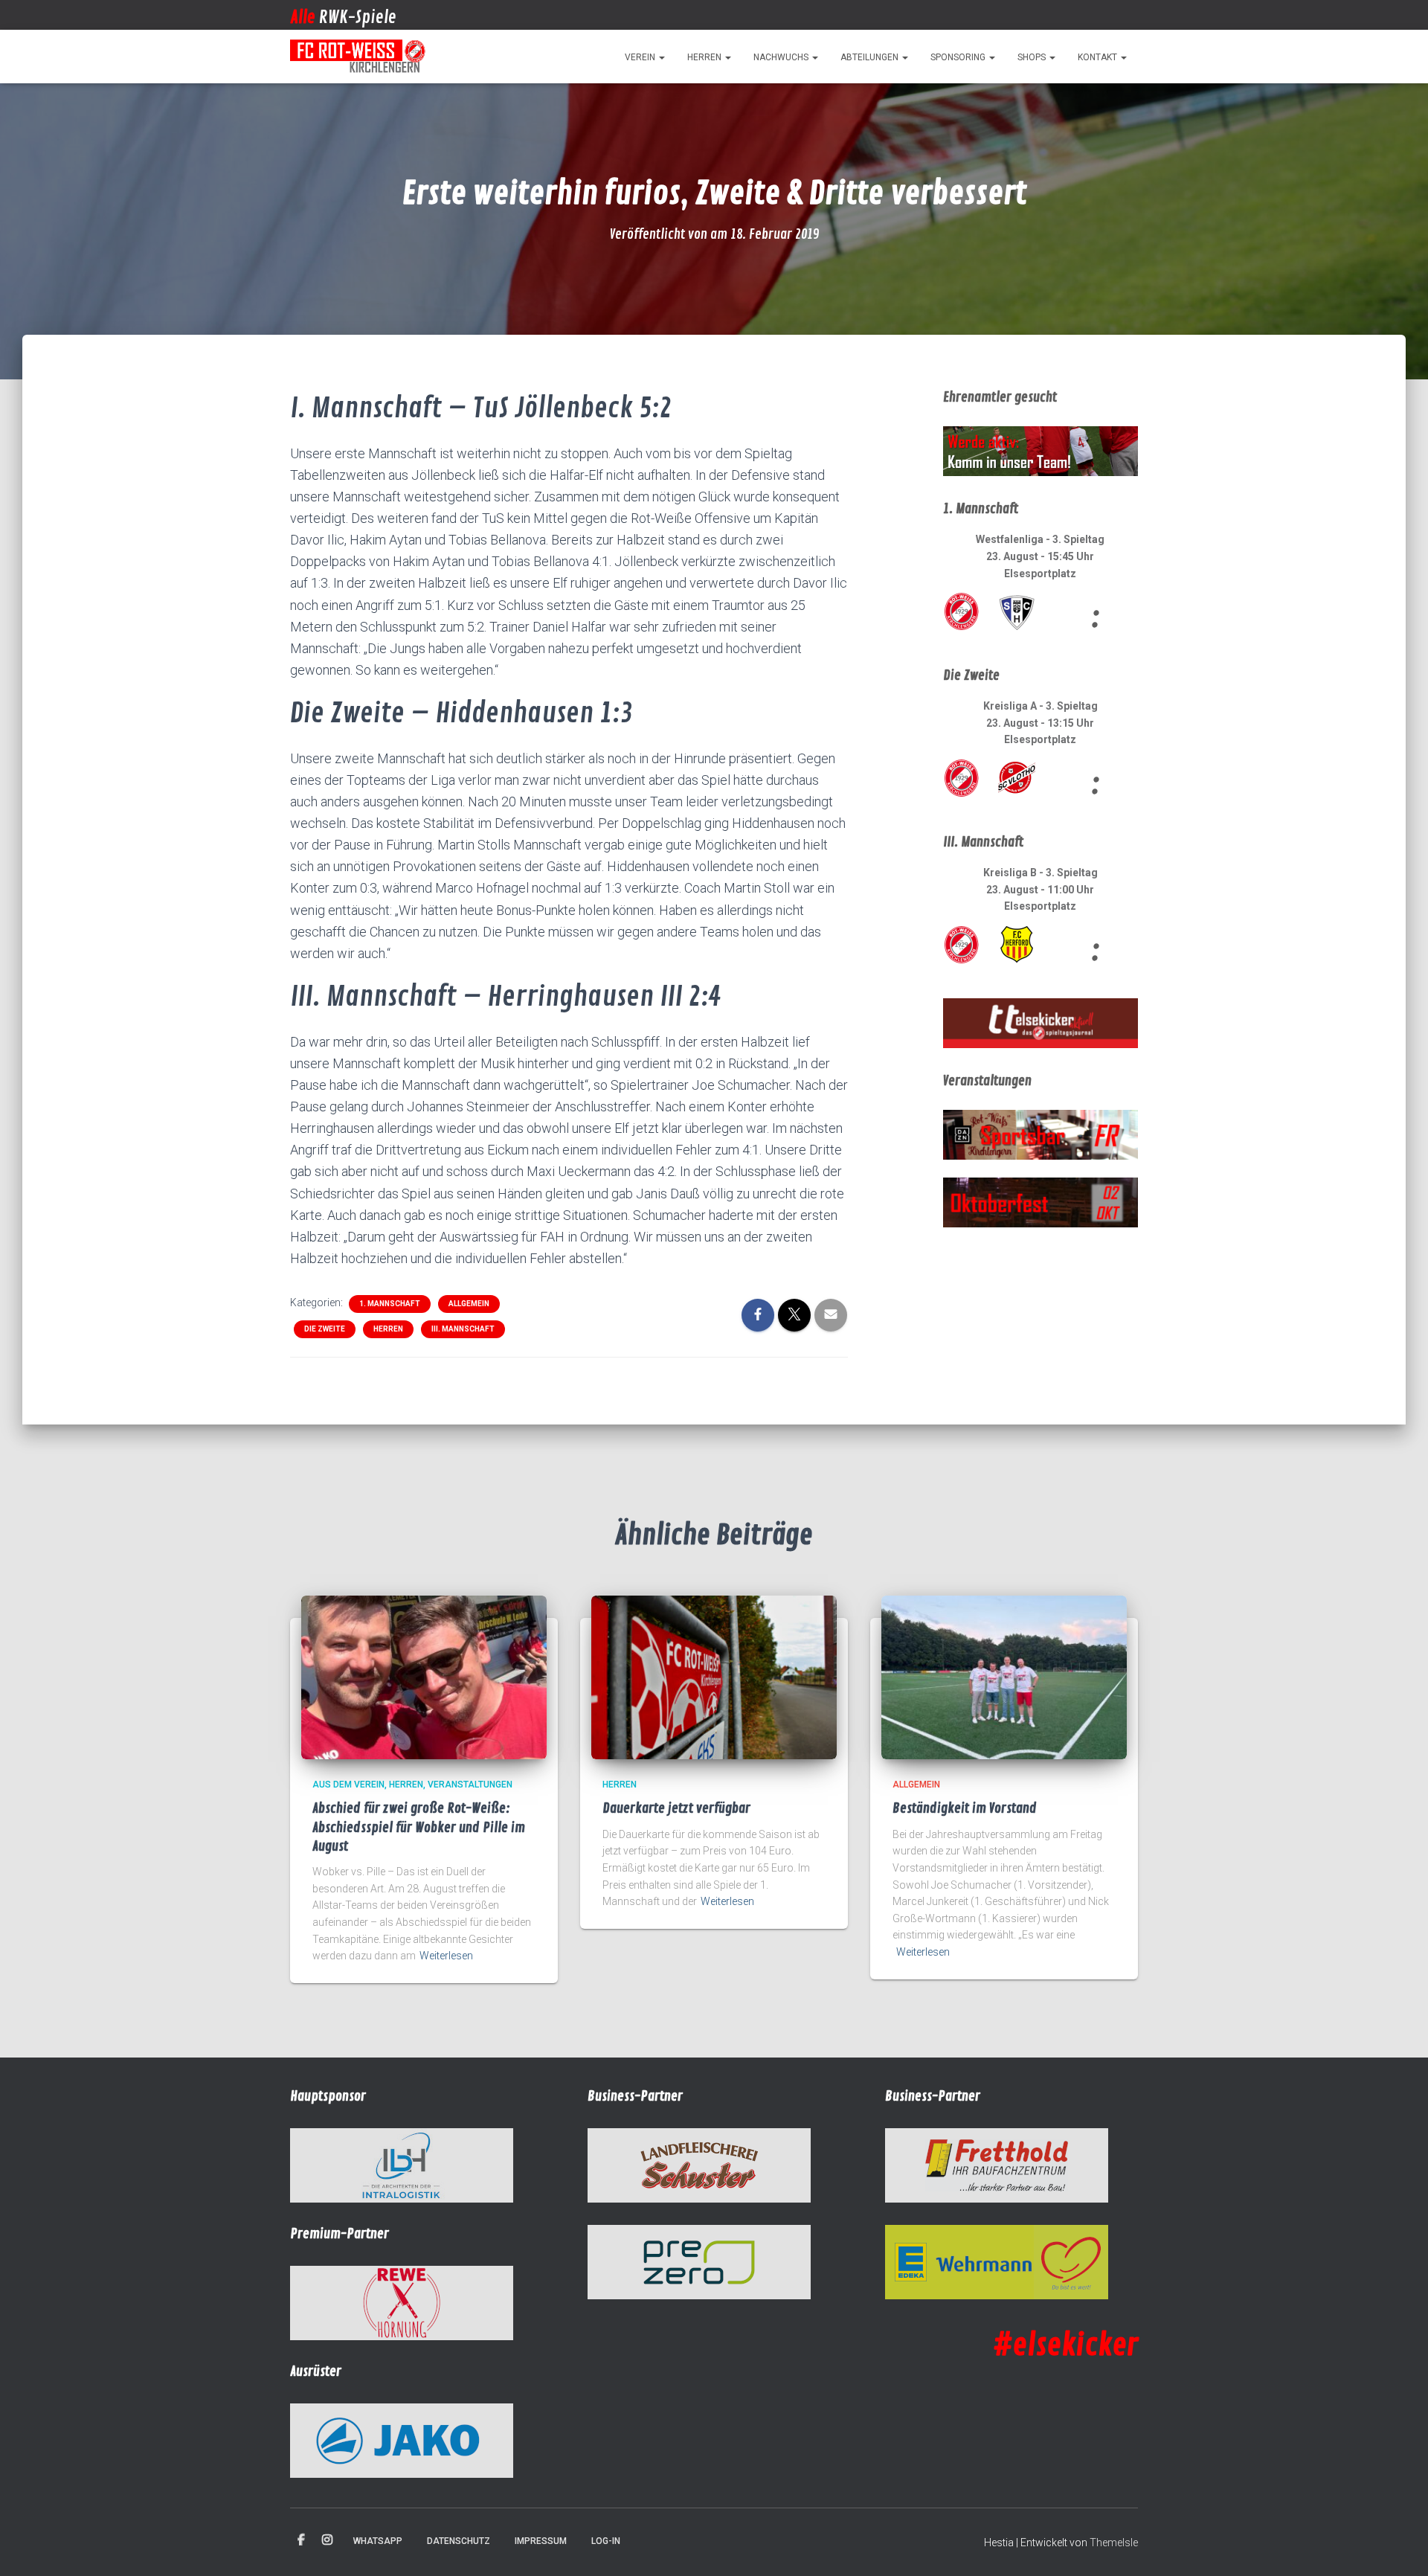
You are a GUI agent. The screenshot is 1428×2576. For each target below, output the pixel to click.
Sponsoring (959, 57)
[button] (661, 57)
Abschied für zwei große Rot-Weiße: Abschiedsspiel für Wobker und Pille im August (419, 1827)
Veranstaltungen (470, 1785)
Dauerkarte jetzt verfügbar (676, 1808)
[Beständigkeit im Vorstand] (1004, 1677)
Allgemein (469, 1304)
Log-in (606, 2541)
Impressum (541, 2541)
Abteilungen (871, 57)
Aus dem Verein (348, 1785)
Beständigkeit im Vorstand (965, 1808)
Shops (1033, 57)
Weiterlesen (446, 1956)
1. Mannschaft (390, 1304)
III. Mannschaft (463, 1329)
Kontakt (1099, 57)
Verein (641, 57)
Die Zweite (325, 1329)
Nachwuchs (782, 57)
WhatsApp (378, 2541)
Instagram (327, 2540)
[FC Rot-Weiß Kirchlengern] (358, 57)
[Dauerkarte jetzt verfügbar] (714, 1677)
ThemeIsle (1114, 2543)
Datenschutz (459, 2541)
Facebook (301, 2540)
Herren (705, 57)
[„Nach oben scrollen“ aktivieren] (1399, 2546)
